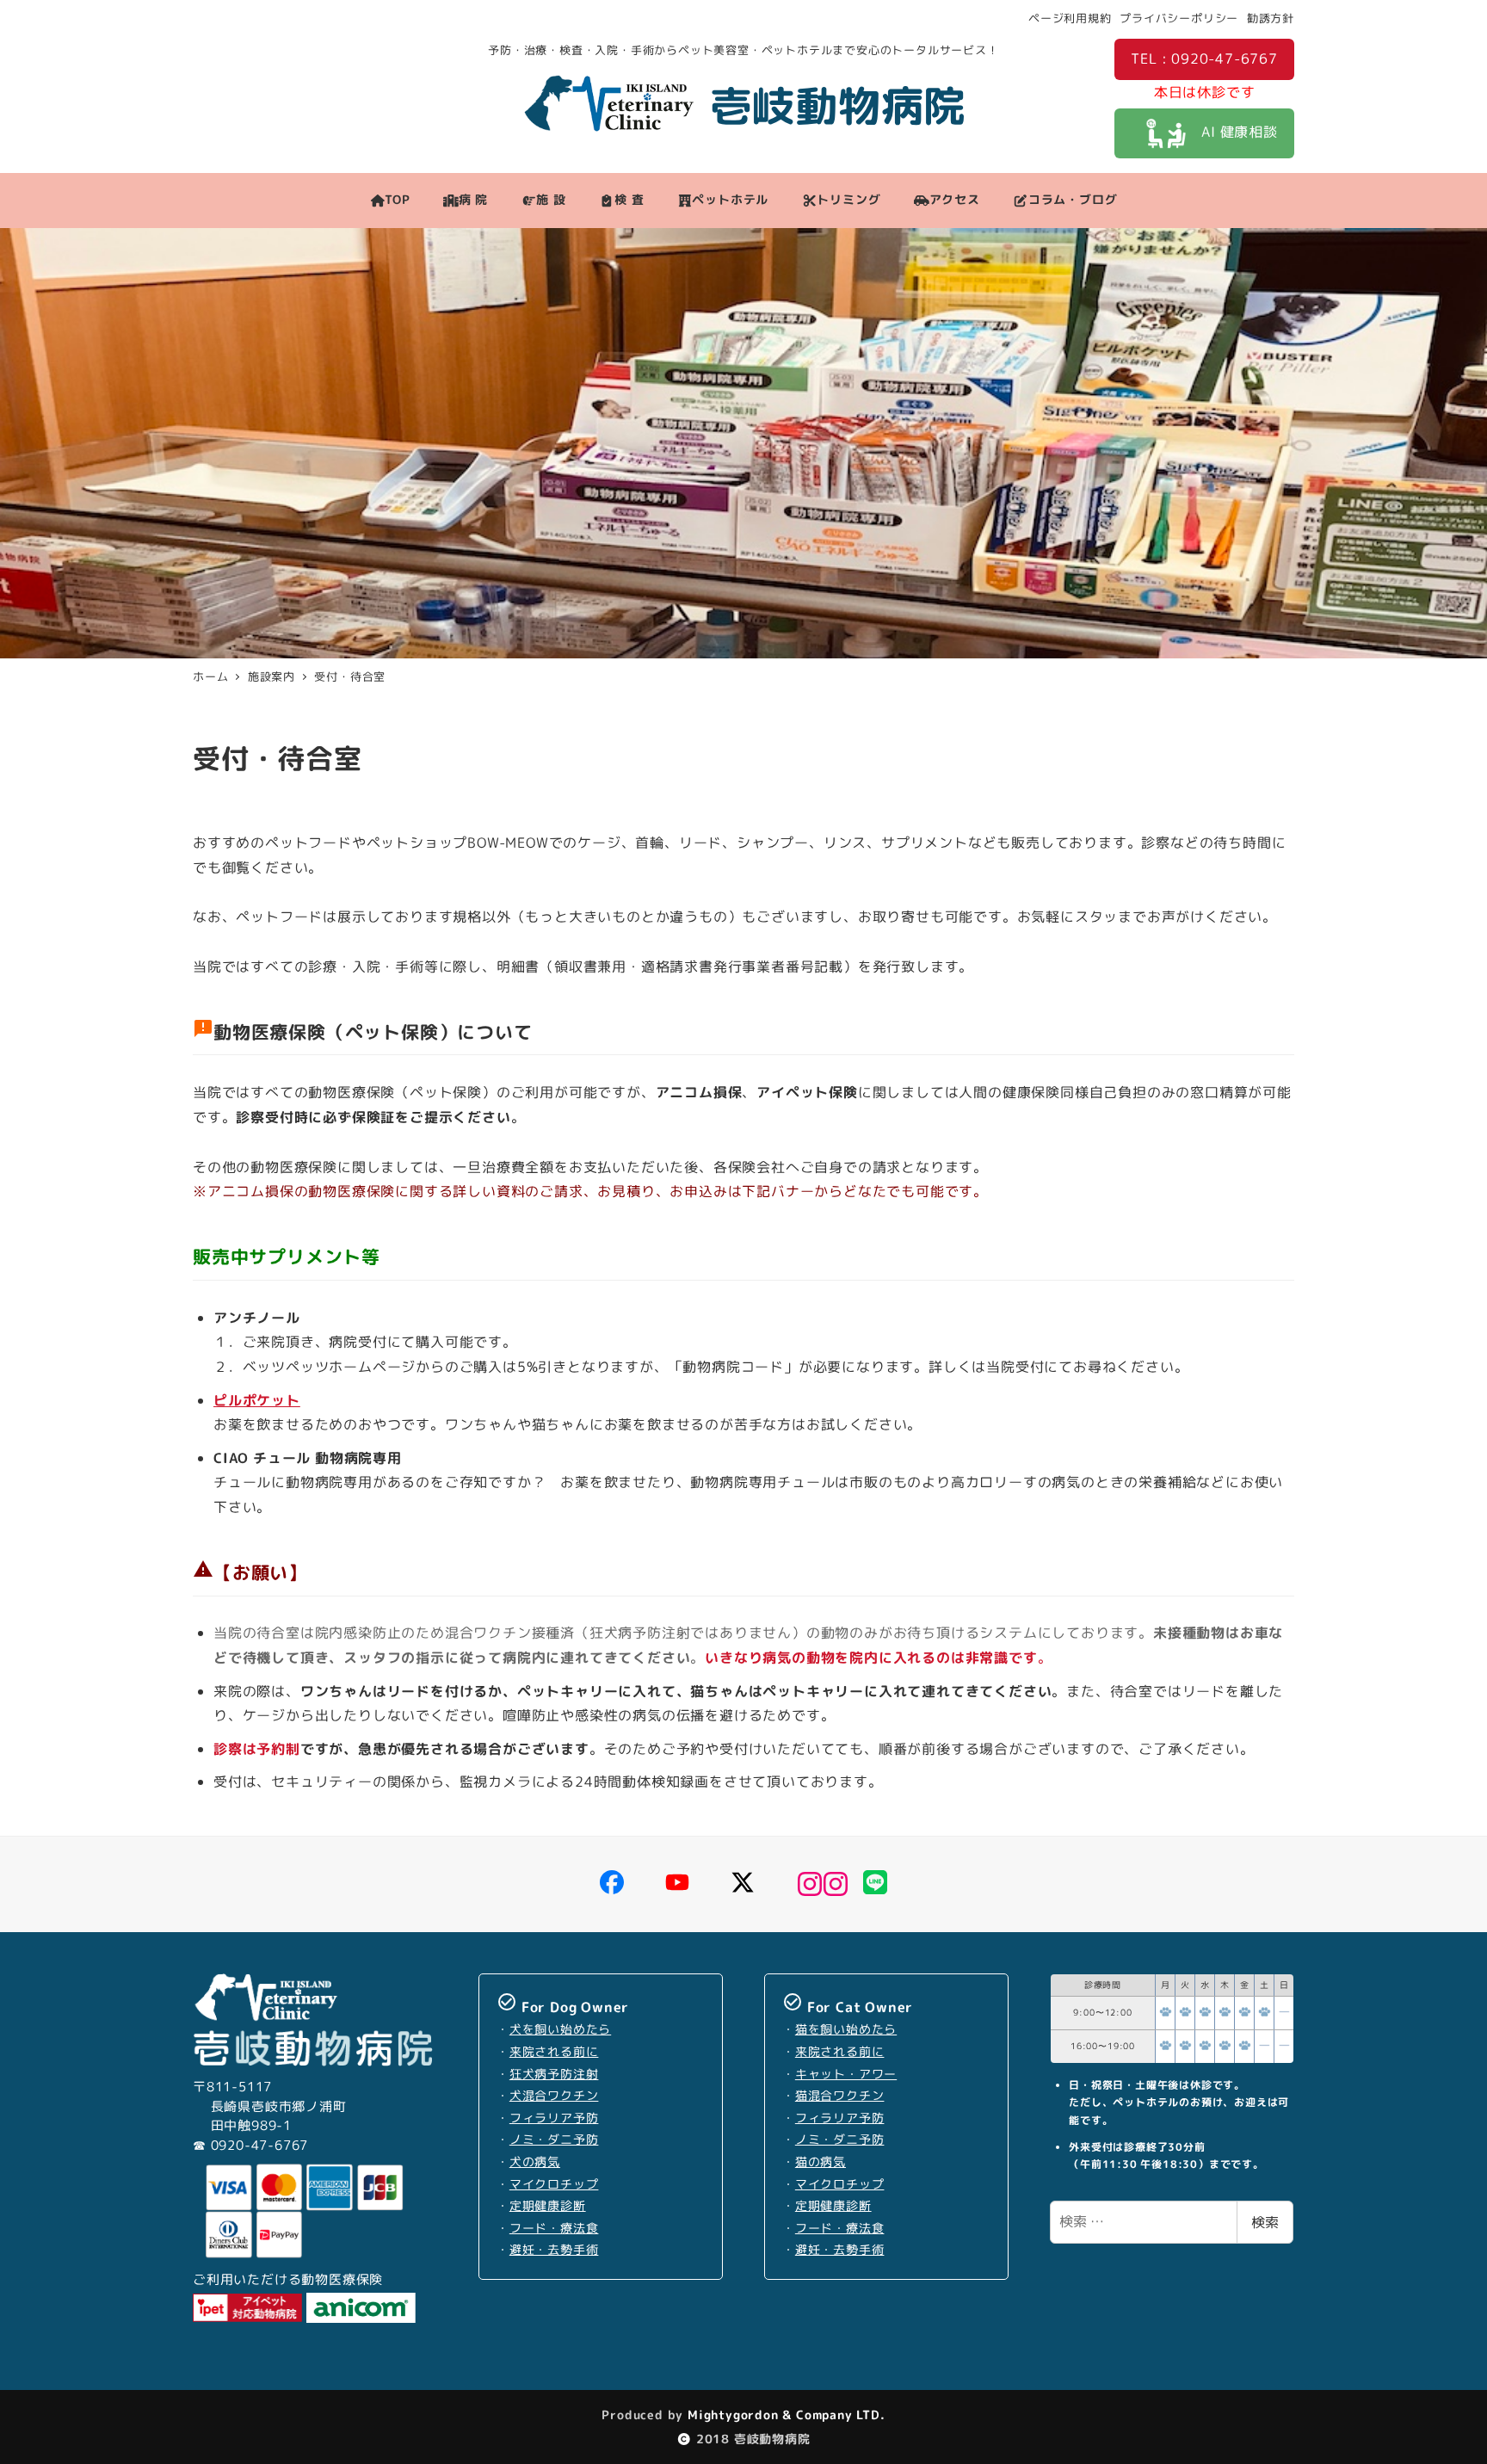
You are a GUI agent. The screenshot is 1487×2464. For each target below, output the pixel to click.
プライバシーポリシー (1179, 18)
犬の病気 (535, 2162)
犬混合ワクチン (554, 2096)
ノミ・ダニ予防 (554, 2140)
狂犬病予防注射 (554, 2074)
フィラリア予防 (554, 2118)
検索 (1265, 2222)
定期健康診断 (548, 2206)
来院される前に (554, 2052)
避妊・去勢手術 (554, 2250)
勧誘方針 (1271, 18)
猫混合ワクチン (840, 2096)
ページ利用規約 (1070, 18)
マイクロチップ (554, 2184)
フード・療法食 (554, 2228)
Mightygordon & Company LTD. (784, 2415)
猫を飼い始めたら (846, 2029)
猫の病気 (821, 2162)
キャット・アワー (846, 2074)
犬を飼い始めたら (560, 2029)
